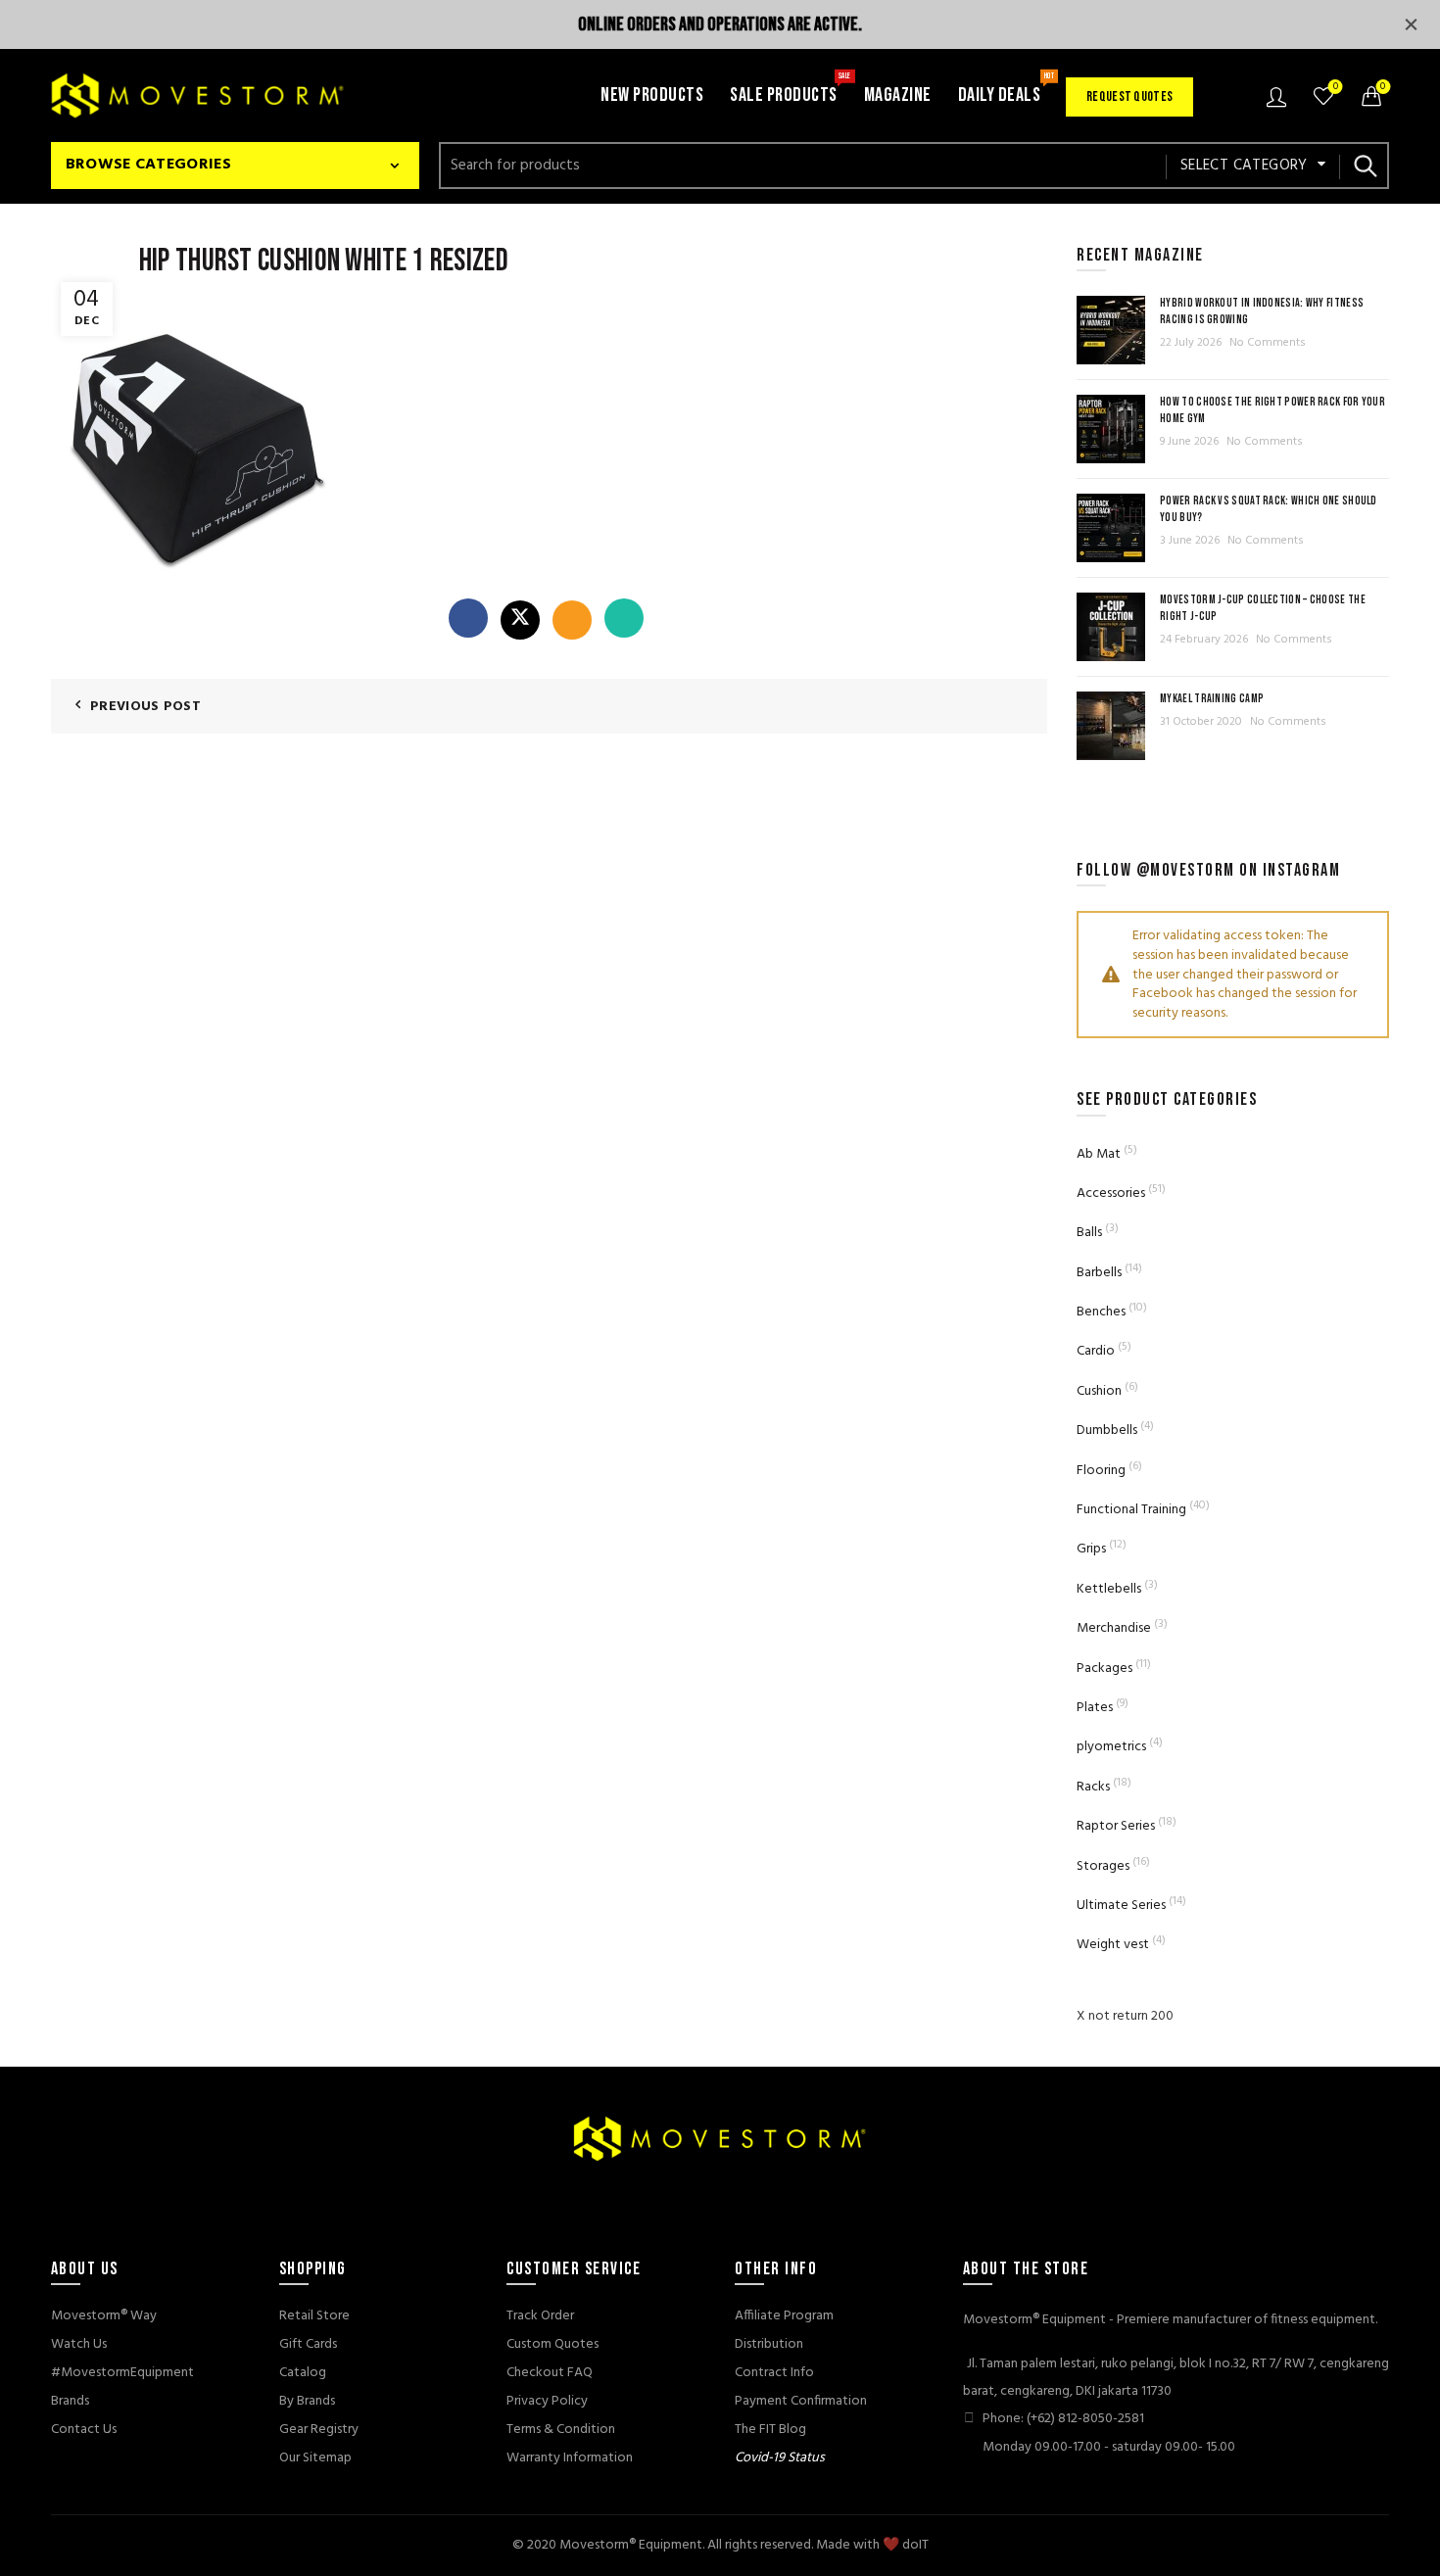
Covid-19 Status (780, 2458)
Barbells (1099, 1273)
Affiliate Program (784, 2316)
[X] (520, 620)
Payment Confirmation (801, 2401)
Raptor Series (1116, 1826)
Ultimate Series (1121, 1906)
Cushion (1099, 1391)
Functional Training (1131, 1510)
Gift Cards (308, 2344)
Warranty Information (570, 2458)
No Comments (1268, 343)
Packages (1104, 1669)
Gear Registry (319, 2430)
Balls (1089, 1233)
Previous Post (145, 707)
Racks (1093, 1787)
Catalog (303, 2373)
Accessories (1111, 1193)
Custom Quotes (552, 2344)
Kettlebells (1109, 1589)
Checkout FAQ (550, 2373)
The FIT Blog (770, 2430)
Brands (70, 2401)
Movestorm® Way (104, 2316)
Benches (1101, 1312)
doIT (915, 2545)
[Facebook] (468, 618)
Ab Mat (1099, 1154)
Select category (1244, 166)
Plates (1095, 1708)
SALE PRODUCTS (790, 89)
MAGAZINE (898, 95)
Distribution (769, 2344)
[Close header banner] (1411, 24)
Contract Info (774, 2373)
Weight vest (1113, 1945)
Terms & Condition (561, 2430)
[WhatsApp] (624, 618)
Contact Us (84, 2430)
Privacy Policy (547, 2401)
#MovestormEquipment (122, 2373)
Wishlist (1336, 88)
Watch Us (79, 2344)
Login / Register (1279, 96)
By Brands (307, 2401)
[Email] (572, 620)
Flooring (1101, 1471)
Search (1365, 166)
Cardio (1096, 1351)
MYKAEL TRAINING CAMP (1212, 699)
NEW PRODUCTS (652, 95)
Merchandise (1114, 1628)
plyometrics (1111, 1747)
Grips (1091, 1549)
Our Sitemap (315, 2458)
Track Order (540, 2316)
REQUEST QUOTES (1129, 96)
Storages (1103, 1866)
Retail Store (314, 2316)
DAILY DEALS (1006, 89)
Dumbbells (1107, 1431)
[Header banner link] (691, 24)
